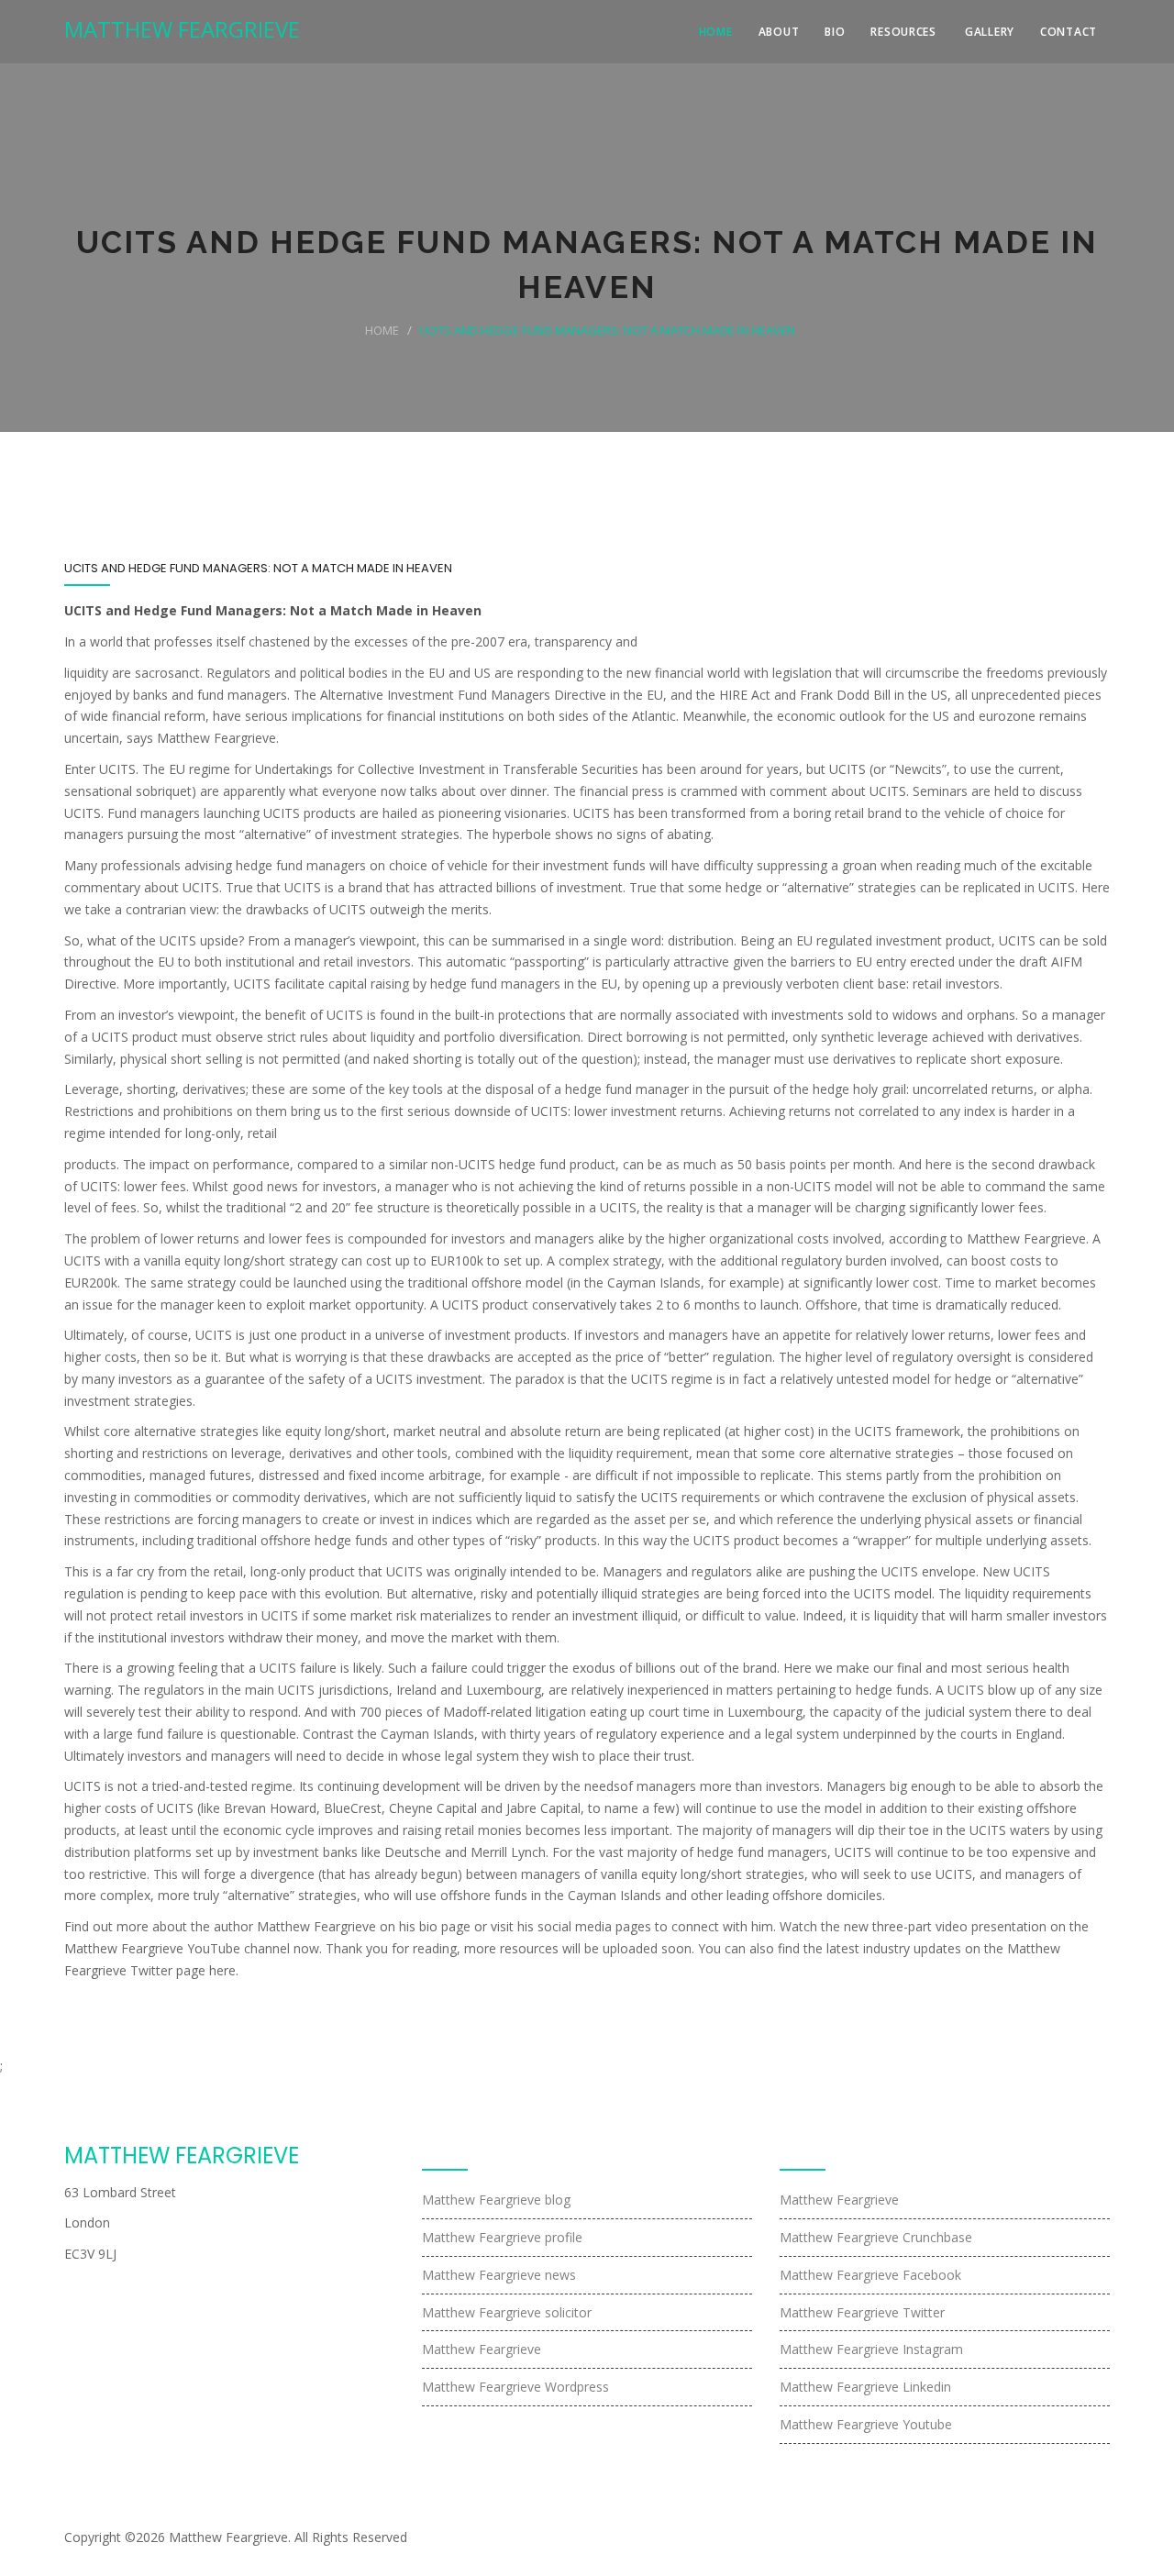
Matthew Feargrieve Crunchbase (876, 2237)
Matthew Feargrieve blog (496, 2200)
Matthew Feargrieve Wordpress (515, 2387)
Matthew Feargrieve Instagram (871, 2349)
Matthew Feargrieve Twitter (862, 2312)
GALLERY (990, 32)
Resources (903, 32)
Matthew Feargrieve (482, 2349)
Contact (1069, 32)
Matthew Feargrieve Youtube (866, 2424)
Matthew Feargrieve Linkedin (865, 2387)
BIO (835, 32)
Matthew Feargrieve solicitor (507, 2312)
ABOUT (779, 32)
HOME (716, 32)
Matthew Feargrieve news (499, 2275)
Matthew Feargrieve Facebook (870, 2275)
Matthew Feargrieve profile (502, 2237)
